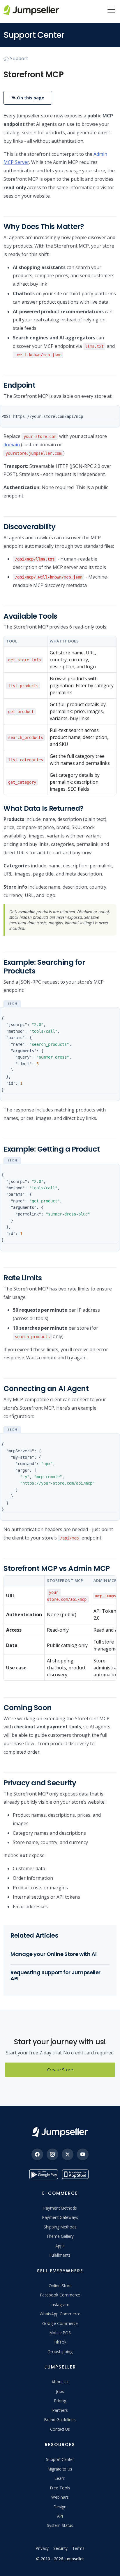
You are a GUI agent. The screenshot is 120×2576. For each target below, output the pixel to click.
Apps (60, 2246)
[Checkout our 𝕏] (68, 2154)
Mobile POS (60, 2333)
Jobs (60, 2391)
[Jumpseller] (60, 2132)
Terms (78, 2548)
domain (12, 445)
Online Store (60, 2286)
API (60, 2516)
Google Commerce (60, 2323)
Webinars (60, 2497)
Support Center (60, 2459)
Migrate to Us (60, 2469)
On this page (30, 98)
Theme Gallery (60, 2236)
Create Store (60, 2070)
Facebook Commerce (60, 2295)
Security (60, 2548)
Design (60, 2507)
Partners (60, 2410)
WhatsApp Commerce (60, 2314)
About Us (60, 2382)
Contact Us (60, 2429)
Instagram (60, 2304)
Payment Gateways (60, 2217)
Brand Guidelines (60, 2420)
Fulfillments (60, 2255)
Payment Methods (60, 2208)
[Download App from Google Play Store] (44, 2174)
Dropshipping (60, 2352)
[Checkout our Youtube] (83, 2154)
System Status (60, 2525)
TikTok (60, 2342)
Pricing (60, 2401)
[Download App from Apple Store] (76, 2174)
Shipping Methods (60, 2227)
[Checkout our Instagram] (52, 2154)
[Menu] (111, 10)
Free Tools (60, 2488)
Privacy (42, 2548)
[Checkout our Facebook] (37, 2154)
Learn (60, 2478)
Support (19, 58)
